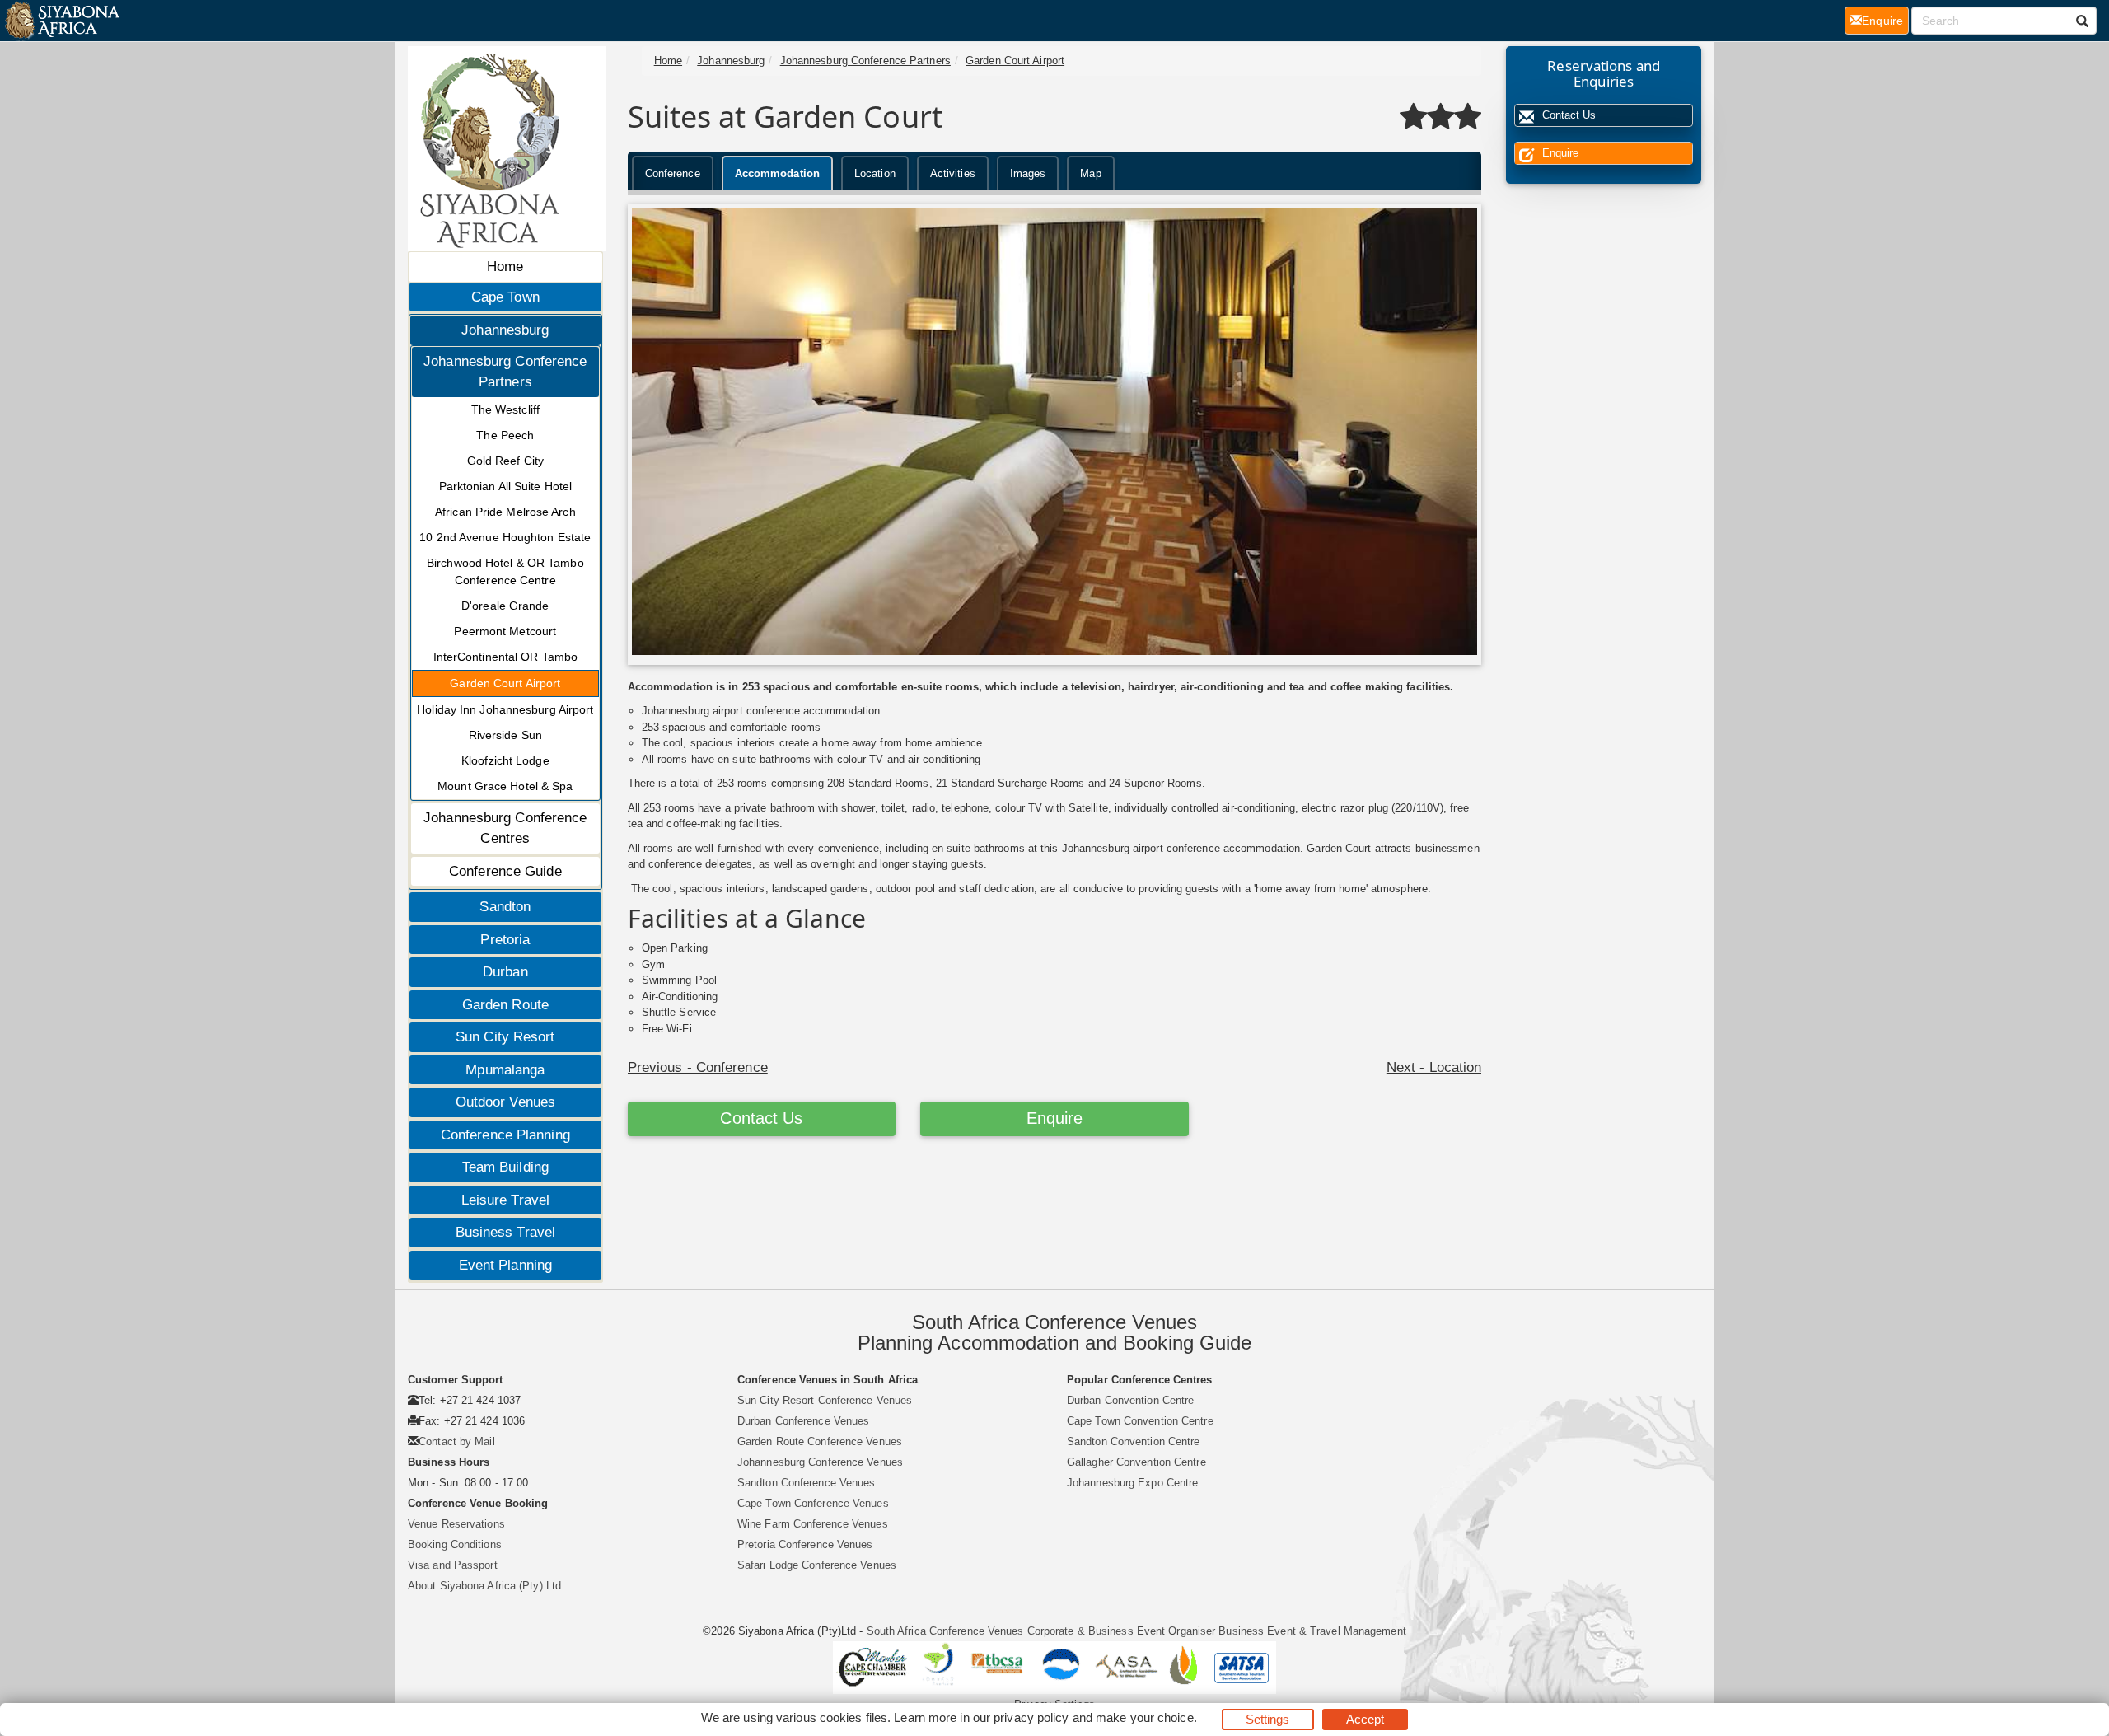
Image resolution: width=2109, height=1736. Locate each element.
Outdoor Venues (505, 1102)
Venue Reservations (456, 1524)
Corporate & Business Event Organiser (1122, 1631)
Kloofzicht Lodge (505, 760)
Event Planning (505, 1265)
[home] (61, 21)
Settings (1268, 1719)
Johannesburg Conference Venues (820, 1462)
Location (875, 173)
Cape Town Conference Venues (813, 1503)
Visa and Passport (453, 1565)
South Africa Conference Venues (945, 1631)
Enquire (1055, 1118)
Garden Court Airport (505, 683)
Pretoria (505, 940)
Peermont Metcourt (505, 631)
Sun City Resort (505, 1037)
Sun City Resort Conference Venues (825, 1400)
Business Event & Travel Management (1312, 1631)
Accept (1365, 1719)
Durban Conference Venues (803, 1421)
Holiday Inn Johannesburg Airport (505, 709)
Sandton (505, 907)
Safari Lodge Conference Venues (817, 1565)
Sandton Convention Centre (1134, 1441)
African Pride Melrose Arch (505, 512)
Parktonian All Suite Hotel (506, 486)
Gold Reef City (505, 461)
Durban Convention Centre (1130, 1400)
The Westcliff (505, 409)
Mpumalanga (505, 1070)
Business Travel (506, 1232)
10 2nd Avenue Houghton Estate (505, 537)
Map (1090, 173)
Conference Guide (505, 871)
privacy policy (1031, 1717)
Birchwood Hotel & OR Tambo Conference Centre (505, 571)
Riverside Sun (505, 735)
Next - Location (1434, 1067)
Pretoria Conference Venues (805, 1544)
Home (505, 267)
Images (1028, 173)
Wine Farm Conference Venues (813, 1524)
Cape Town (505, 297)
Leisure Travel (505, 1200)
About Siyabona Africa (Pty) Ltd (484, 1586)
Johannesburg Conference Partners (505, 372)
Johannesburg (505, 330)
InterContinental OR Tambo (506, 657)
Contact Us (761, 1118)
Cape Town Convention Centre (1140, 1421)
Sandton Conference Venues (807, 1483)
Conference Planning (505, 1135)
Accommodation (777, 173)
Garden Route (505, 1005)
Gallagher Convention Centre (1136, 1462)
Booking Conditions (455, 1544)
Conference (673, 173)
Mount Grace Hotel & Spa (505, 786)
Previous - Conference (698, 1067)
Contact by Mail (457, 1441)
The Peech (505, 435)
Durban (505, 972)
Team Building (505, 1167)
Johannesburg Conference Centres (505, 828)
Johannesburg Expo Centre (1132, 1483)
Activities (953, 173)
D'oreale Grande (505, 606)
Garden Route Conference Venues (820, 1441)
